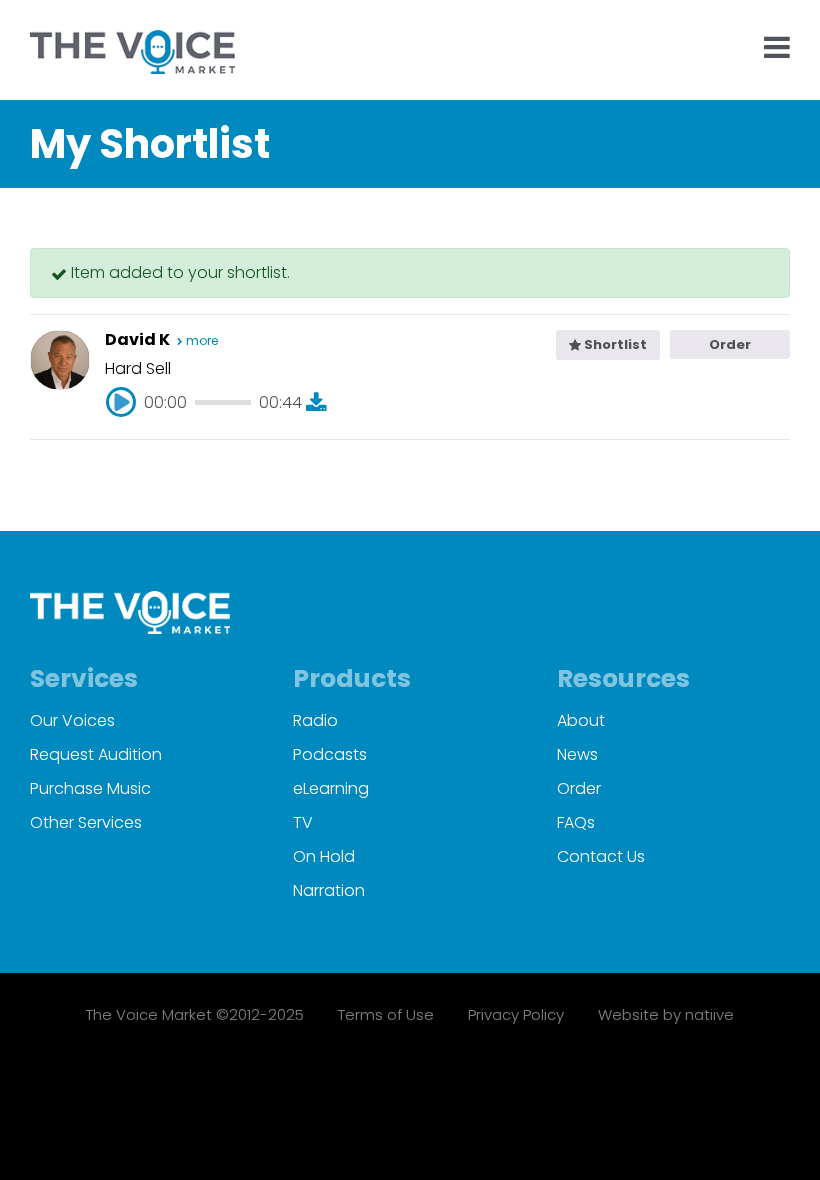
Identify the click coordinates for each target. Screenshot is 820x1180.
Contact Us (601, 856)
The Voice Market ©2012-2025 (195, 1014)
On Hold (324, 856)
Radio (315, 720)
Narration (329, 890)
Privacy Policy (516, 1014)
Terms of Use (386, 1014)
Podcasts (330, 754)
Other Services (86, 822)
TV (303, 822)
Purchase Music (90, 788)
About (581, 720)
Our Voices (72, 720)
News (577, 754)
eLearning (331, 788)
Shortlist (614, 344)
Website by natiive (666, 1014)
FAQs (576, 822)
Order (730, 344)
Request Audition (96, 754)
